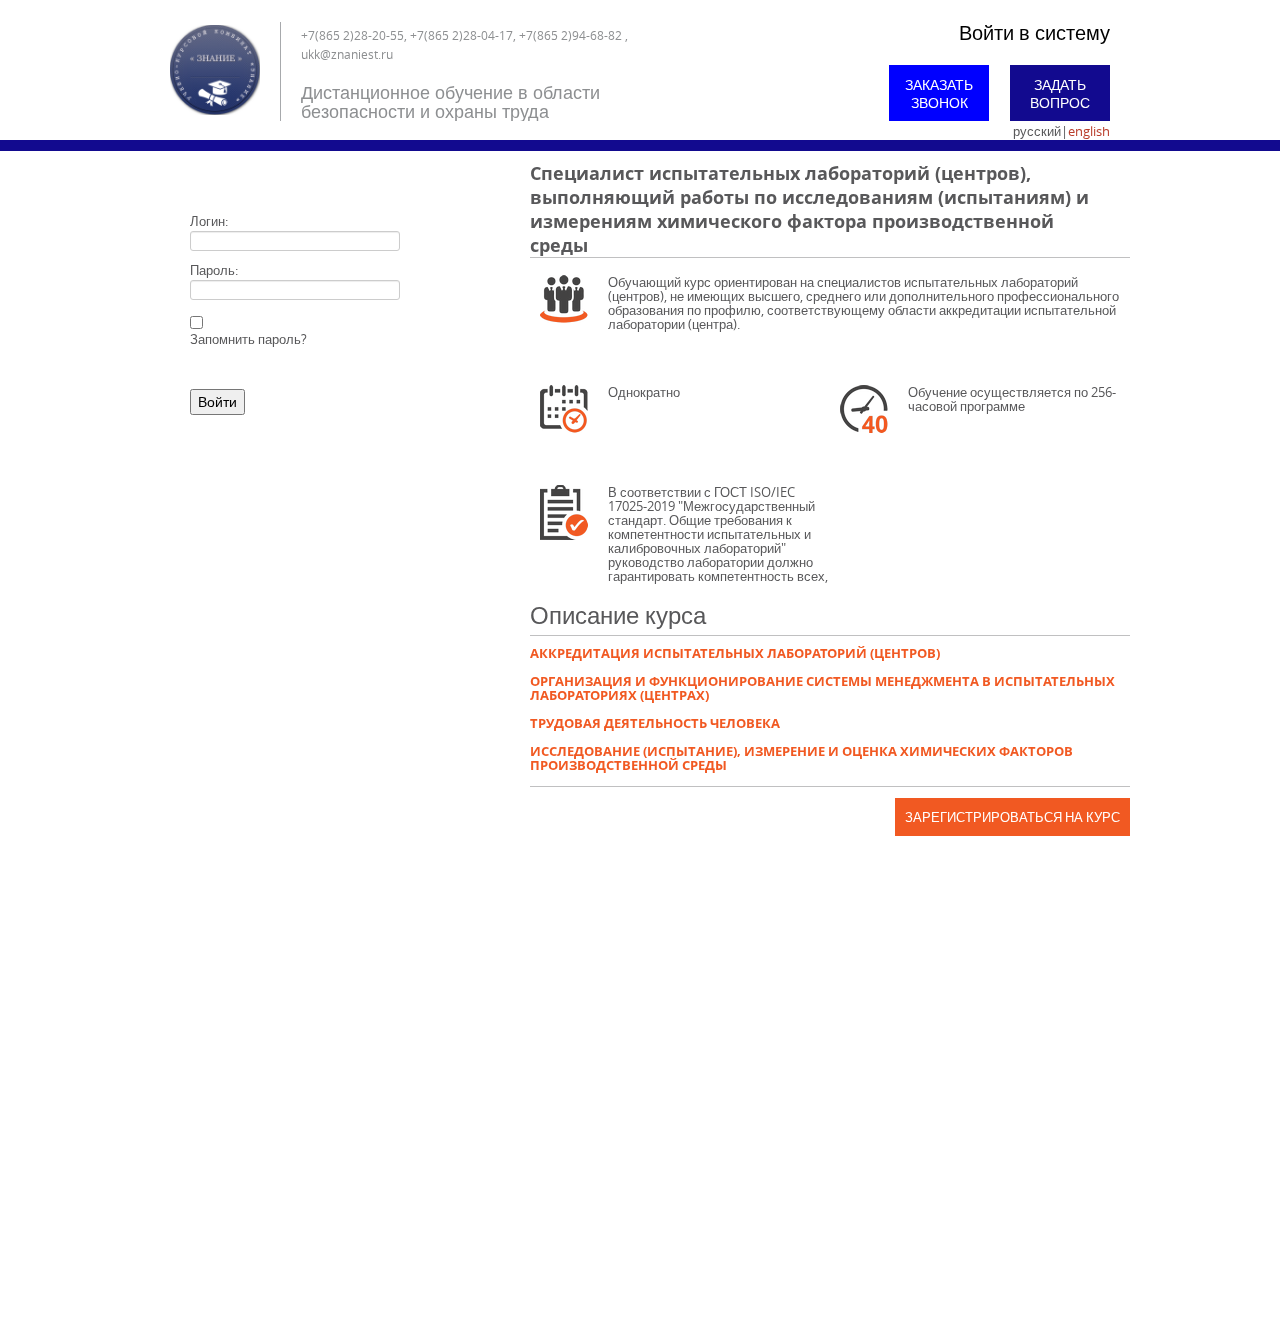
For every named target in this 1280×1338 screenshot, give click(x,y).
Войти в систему (1034, 32)
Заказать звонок (939, 93)
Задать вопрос (1060, 93)
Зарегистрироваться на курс (1012, 817)
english (1089, 131)
